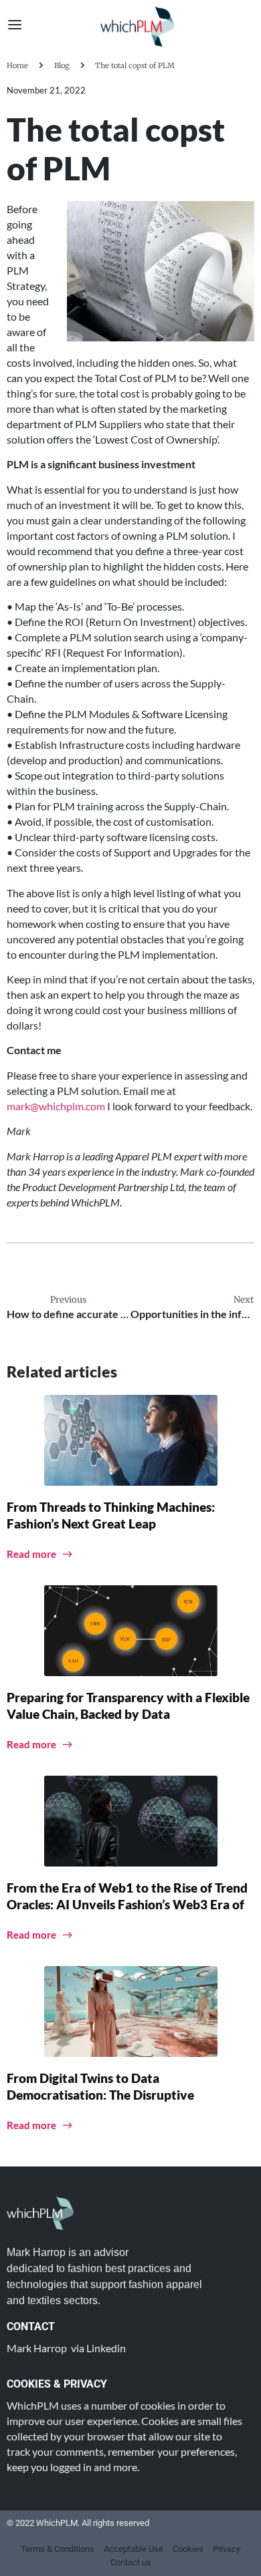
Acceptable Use (134, 2549)
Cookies (188, 2549)
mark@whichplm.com (56, 1106)
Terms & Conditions (58, 2549)
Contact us (131, 2562)
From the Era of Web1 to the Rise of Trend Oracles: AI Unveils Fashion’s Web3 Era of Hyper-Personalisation (127, 1904)
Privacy (227, 2549)
